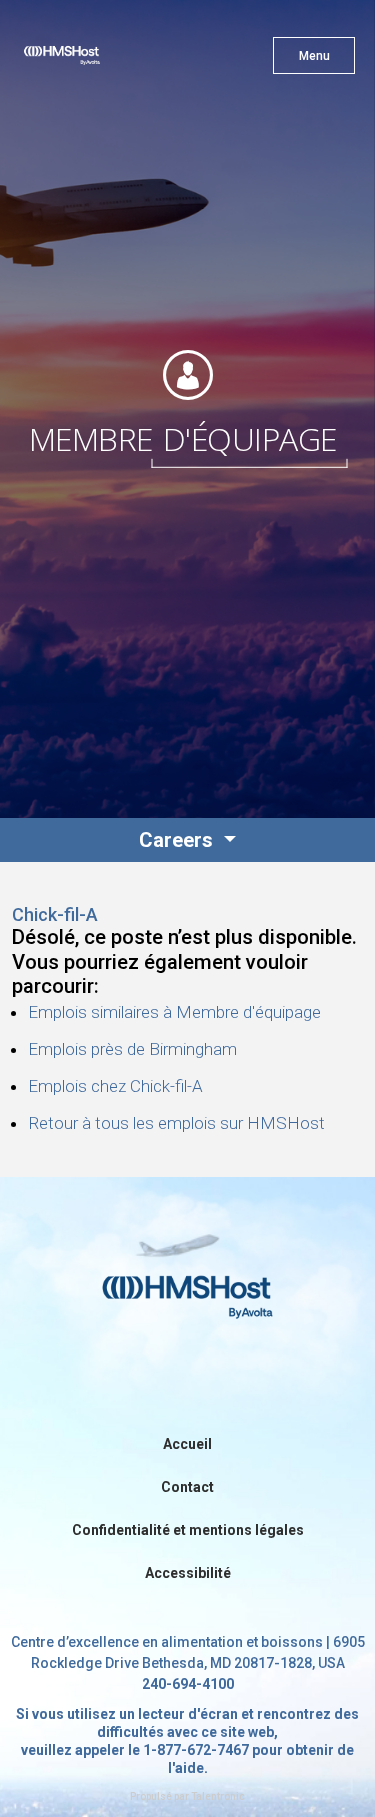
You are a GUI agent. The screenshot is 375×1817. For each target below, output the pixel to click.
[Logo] (97, 60)
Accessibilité (188, 1573)
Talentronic (218, 1796)
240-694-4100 (188, 1684)
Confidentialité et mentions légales (188, 1530)
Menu (314, 56)
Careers (178, 840)
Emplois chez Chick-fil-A (115, 1086)
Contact (187, 1487)
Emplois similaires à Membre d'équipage (174, 1012)
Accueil (187, 1444)
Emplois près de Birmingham (132, 1049)
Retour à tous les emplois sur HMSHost (176, 1123)
